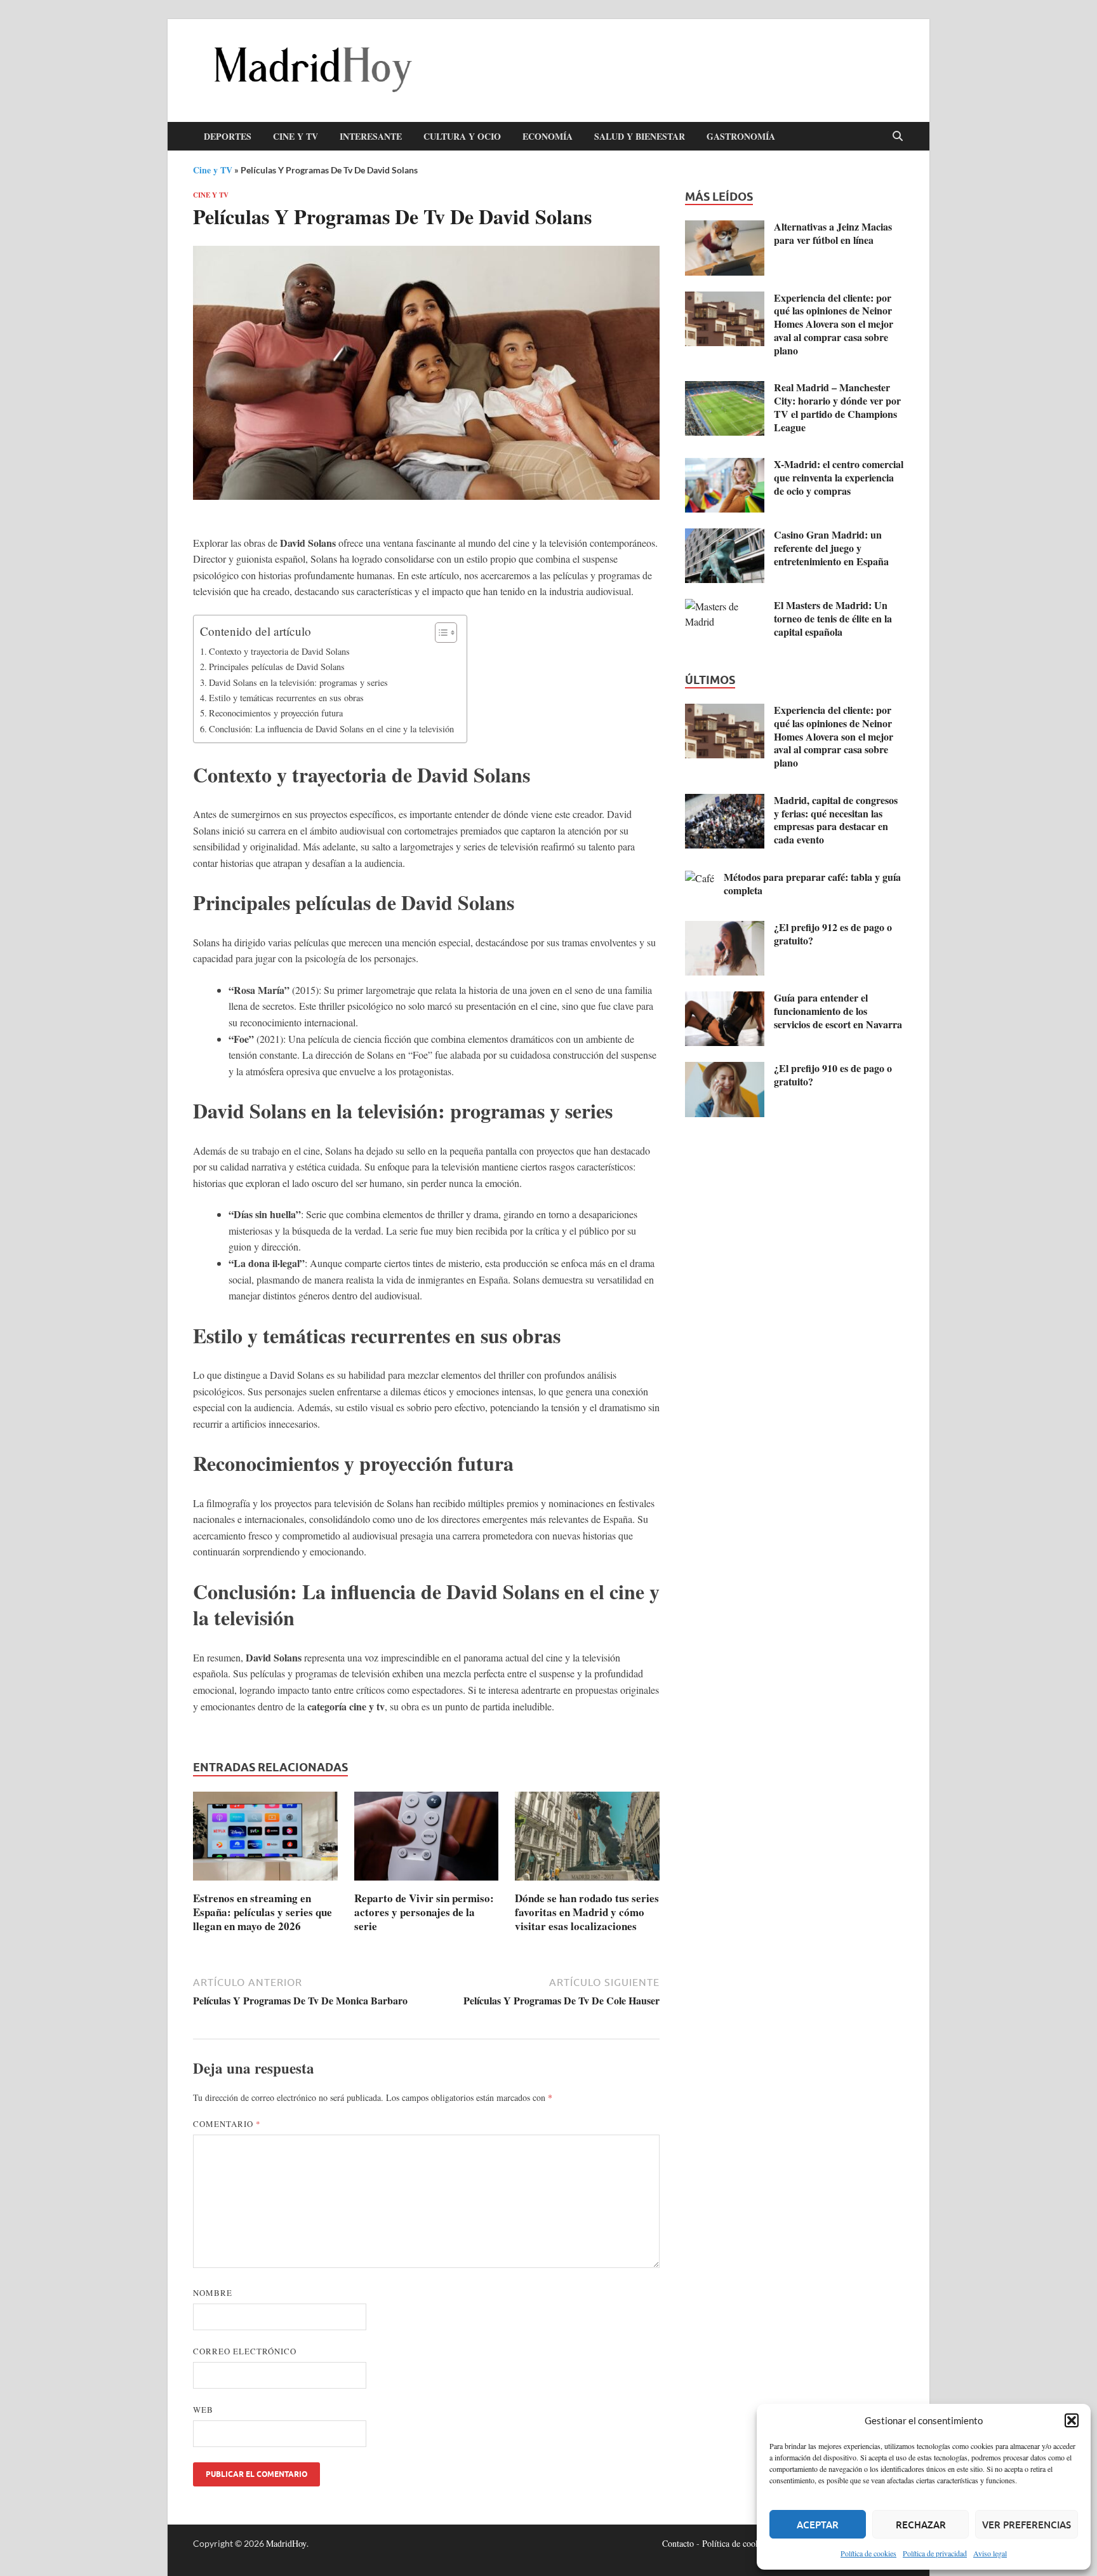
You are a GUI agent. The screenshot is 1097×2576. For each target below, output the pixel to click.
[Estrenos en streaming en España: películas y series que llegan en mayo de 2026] (265, 1840)
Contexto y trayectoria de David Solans (279, 651)
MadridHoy (286, 2543)
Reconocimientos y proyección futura (276, 713)
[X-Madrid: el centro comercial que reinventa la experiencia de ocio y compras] (725, 465)
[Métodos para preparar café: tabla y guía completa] (700, 878)
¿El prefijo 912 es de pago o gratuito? (833, 934)
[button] (1072, 2420)
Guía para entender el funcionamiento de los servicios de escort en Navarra (838, 1011)
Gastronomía (741, 136)
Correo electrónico (245, 2351)
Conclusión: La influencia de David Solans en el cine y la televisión (331, 729)
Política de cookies (868, 2553)
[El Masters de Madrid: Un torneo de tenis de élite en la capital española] (725, 606)
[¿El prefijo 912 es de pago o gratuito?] (725, 928)
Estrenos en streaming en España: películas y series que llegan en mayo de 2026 (263, 1912)
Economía (548, 136)
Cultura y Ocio (462, 136)
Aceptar (818, 2525)
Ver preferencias (1027, 2525)
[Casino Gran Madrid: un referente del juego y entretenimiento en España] (725, 536)
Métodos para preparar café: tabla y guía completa (812, 883)
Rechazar (921, 2525)
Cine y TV (296, 136)
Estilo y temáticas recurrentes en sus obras (286, 698)
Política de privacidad (935, 2553)
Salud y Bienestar (640, 136)
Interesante (371, 136)
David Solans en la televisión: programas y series (298, 682)
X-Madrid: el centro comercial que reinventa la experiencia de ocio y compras (839, 477)
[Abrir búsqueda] (898, 137)
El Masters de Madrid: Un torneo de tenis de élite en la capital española (833, 618)
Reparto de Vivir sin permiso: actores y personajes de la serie (424, 1912)
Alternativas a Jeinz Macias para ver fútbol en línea (833, 233)
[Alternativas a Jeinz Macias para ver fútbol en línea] (725, 228)
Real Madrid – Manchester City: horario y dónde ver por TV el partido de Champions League (837, 407)
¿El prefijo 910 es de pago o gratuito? (833, 1075)
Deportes (228, 136)
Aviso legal (990, 2553)
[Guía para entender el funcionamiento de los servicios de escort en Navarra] (725, 999)
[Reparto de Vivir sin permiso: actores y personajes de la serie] (427, 1840)
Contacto (678, 2543)
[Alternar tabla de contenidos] (440, 633)
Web (203, 2410)
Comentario (227, 2124)
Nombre (213, 2293)
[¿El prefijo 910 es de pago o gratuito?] (725, 1069)
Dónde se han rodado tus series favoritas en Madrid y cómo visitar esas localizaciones (587, 1912)
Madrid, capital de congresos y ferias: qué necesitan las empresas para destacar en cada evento (836, 820)
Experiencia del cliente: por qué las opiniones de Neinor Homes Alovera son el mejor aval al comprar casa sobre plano (834, 324)
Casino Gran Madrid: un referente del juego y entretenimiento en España (831, 548)
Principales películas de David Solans (277, 667)
